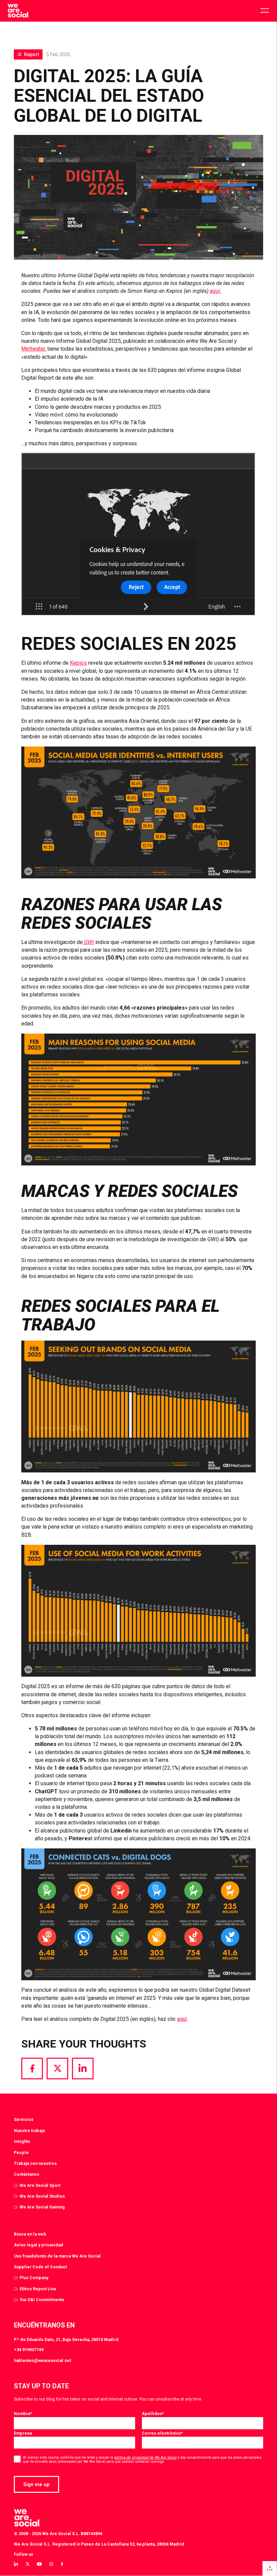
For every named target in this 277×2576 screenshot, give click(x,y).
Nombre (23, 2414)
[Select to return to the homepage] (18, 11)
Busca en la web (30, 2234)
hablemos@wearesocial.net (42, 2360)
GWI (88, 942)
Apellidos (153, 2414)
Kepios (78, 663)
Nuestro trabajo (30, 2131)
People (21, 2153)
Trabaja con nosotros (35, 2163)
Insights (22, 2141)
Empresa (23, 2433)
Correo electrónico (162, 2433)
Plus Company (34, 2278)
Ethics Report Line (38, 2289)
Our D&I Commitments (42, 2300)
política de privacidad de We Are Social (145, 2457)
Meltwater (33, 349)
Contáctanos (27, 2174)
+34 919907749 (29, 2350)
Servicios (24, 2119)
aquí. (216, 291)
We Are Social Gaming (42, 2207)
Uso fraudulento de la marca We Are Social (57, 2256)
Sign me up (36, 2484)
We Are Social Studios (42, 2196)
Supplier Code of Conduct (40, 2267)
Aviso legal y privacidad (39, 2245)
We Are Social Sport (40, 2185)
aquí (182, 2019)
